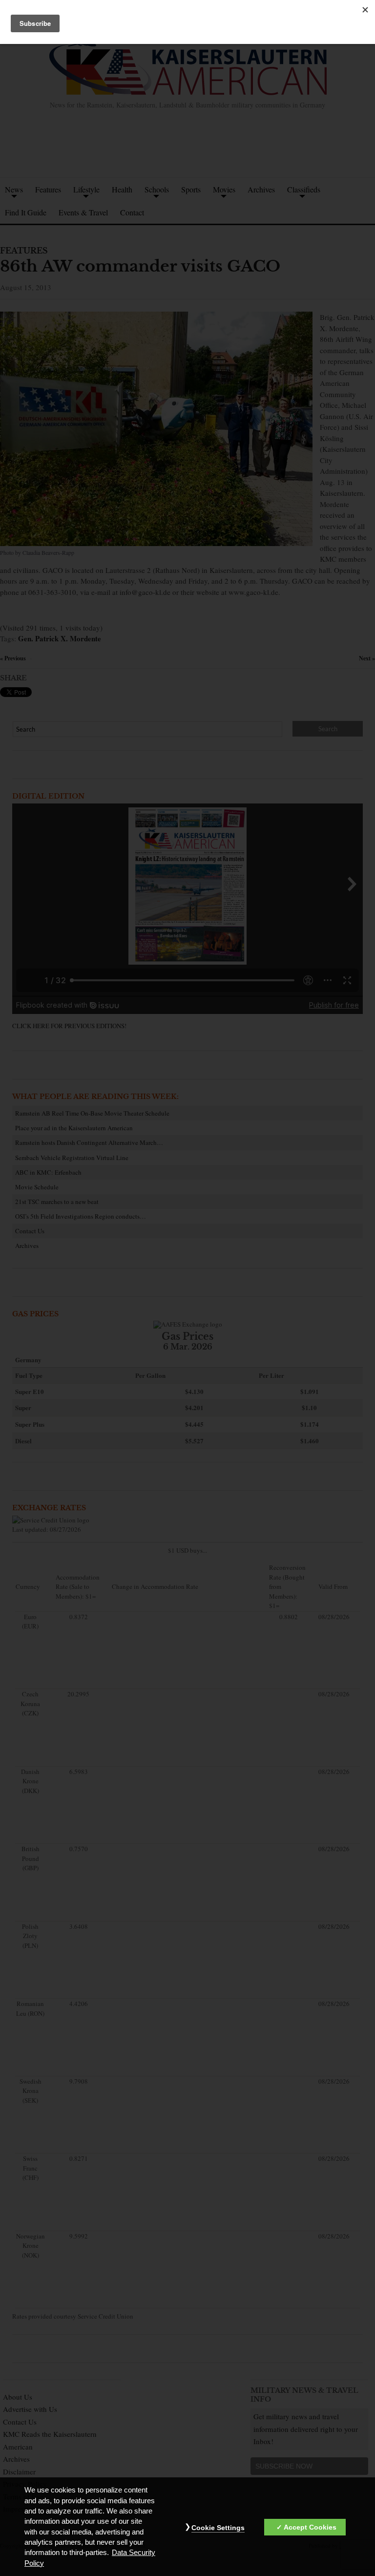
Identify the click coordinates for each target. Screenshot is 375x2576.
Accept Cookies (310, 2527)
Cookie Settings (218, 2528)
